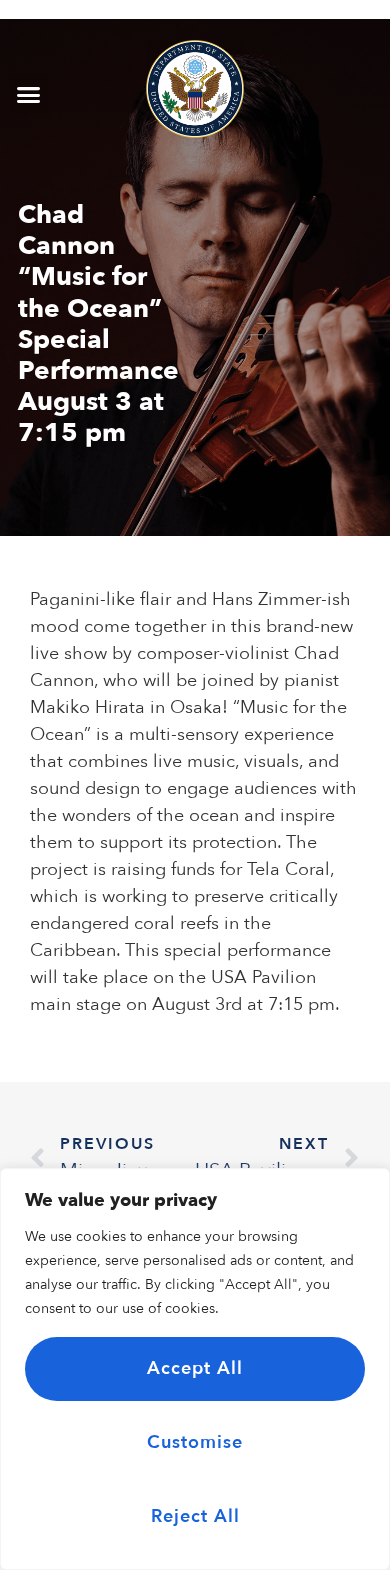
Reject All (195, 1516)
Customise (195, 1442)
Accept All (195, 1368)
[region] (195, 1369)
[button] (29, 95)
